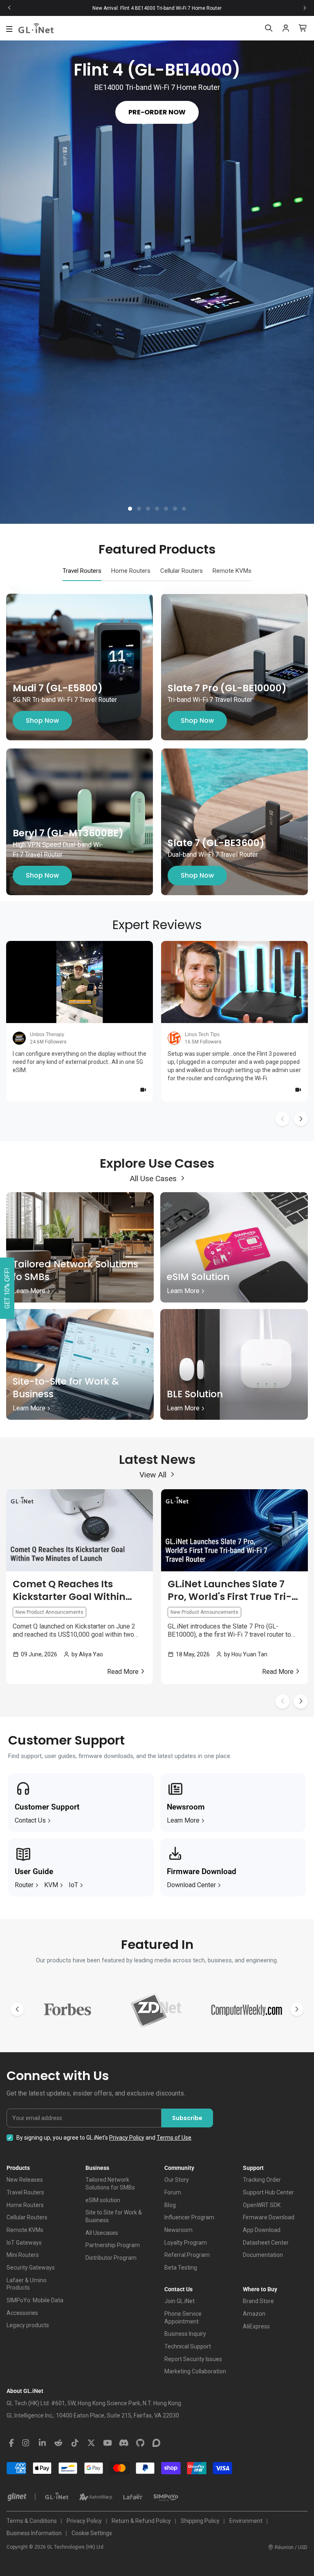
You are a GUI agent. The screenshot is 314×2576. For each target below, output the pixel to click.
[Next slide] (305, 8)
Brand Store (258, 2301)
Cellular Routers (27, 2217)
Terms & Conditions (32, 2521)
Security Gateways (31, 2268)
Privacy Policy (127, 2138)
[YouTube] (108, 2443)
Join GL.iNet (179, 2301)
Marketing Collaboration (195, 2371)
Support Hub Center (268, 2192)
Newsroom (178, 2230)
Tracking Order (262, 2180)
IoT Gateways (24, 2243)
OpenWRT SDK (262, 2205)
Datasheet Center (266, 2243)
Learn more (183, 1820)
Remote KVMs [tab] (232, 571)
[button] (130, 509)
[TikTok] (75, 2443)
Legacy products (28, 2325)
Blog (170, 2205)
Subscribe (187, 2118)
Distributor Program (111, 2258)
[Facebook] (11, 2443)
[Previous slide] (9, 8)
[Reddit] (58, 2443)
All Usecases (102, 2233)
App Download (262, 2230)
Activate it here (214, 8)
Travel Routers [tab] (82, 571)
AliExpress (256, 2326)
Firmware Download (269, 2217)
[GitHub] (140, 2443)
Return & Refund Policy (141, 2521)
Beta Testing (181, 2268)
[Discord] (124, 2443)
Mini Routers (23, 2255)
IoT (73, 1885)
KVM (51, 1885)
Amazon (254, 2314)
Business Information (34, 2533)
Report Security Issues (193, 2359)
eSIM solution (103, 2200)
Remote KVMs (25, 2230)
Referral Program (187, 2255)
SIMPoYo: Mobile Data (35, 2300)
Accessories (22, 2313)
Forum (173, 2192)
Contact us (30, 1820)
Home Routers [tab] (131, 571)
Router (24, 1885)
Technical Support (188, 2346)
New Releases (25, 2180)
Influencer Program (189, 2217)
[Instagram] (26, 2443)
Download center (191, 1885)
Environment (246, 2521)
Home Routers (25, 2205)
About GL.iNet (25, 2391)
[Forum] (157, 2443)
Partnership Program (113, 2245)
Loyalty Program (186, 2243)
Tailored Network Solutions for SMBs (110, 2184)
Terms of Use (174, 2138)
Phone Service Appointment (183, 2318)
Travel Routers (25, 2192)
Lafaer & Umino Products (27, 2284)
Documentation (263, 2255)
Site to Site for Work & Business (114, 2216)
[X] (91, 2443)
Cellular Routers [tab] (182, 571)
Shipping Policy (200, 2521)
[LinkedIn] (42, 2443)
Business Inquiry (185, 2334)
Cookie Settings (92, 2533)
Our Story (177, 2180)
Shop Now (42, 721)
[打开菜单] (9, 29)
